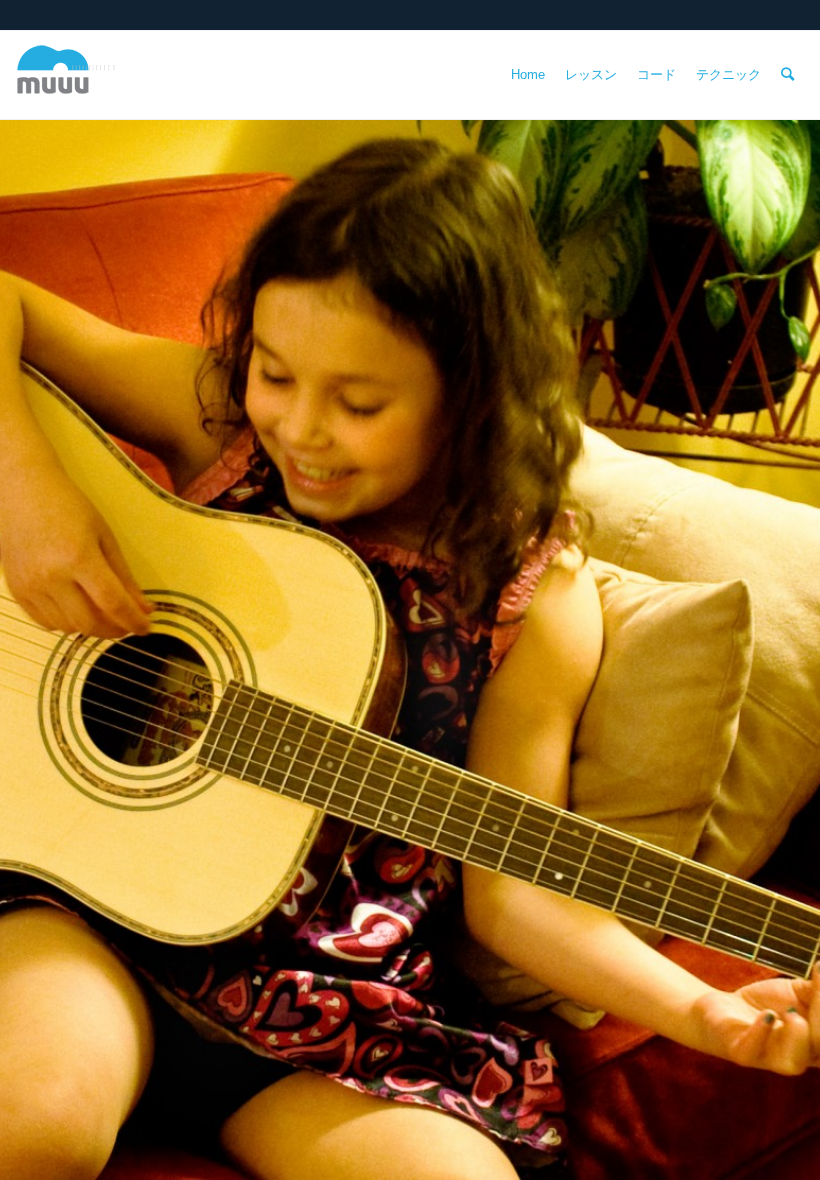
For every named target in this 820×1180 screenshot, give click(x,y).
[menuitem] (528, 75)
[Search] (787, 75)
